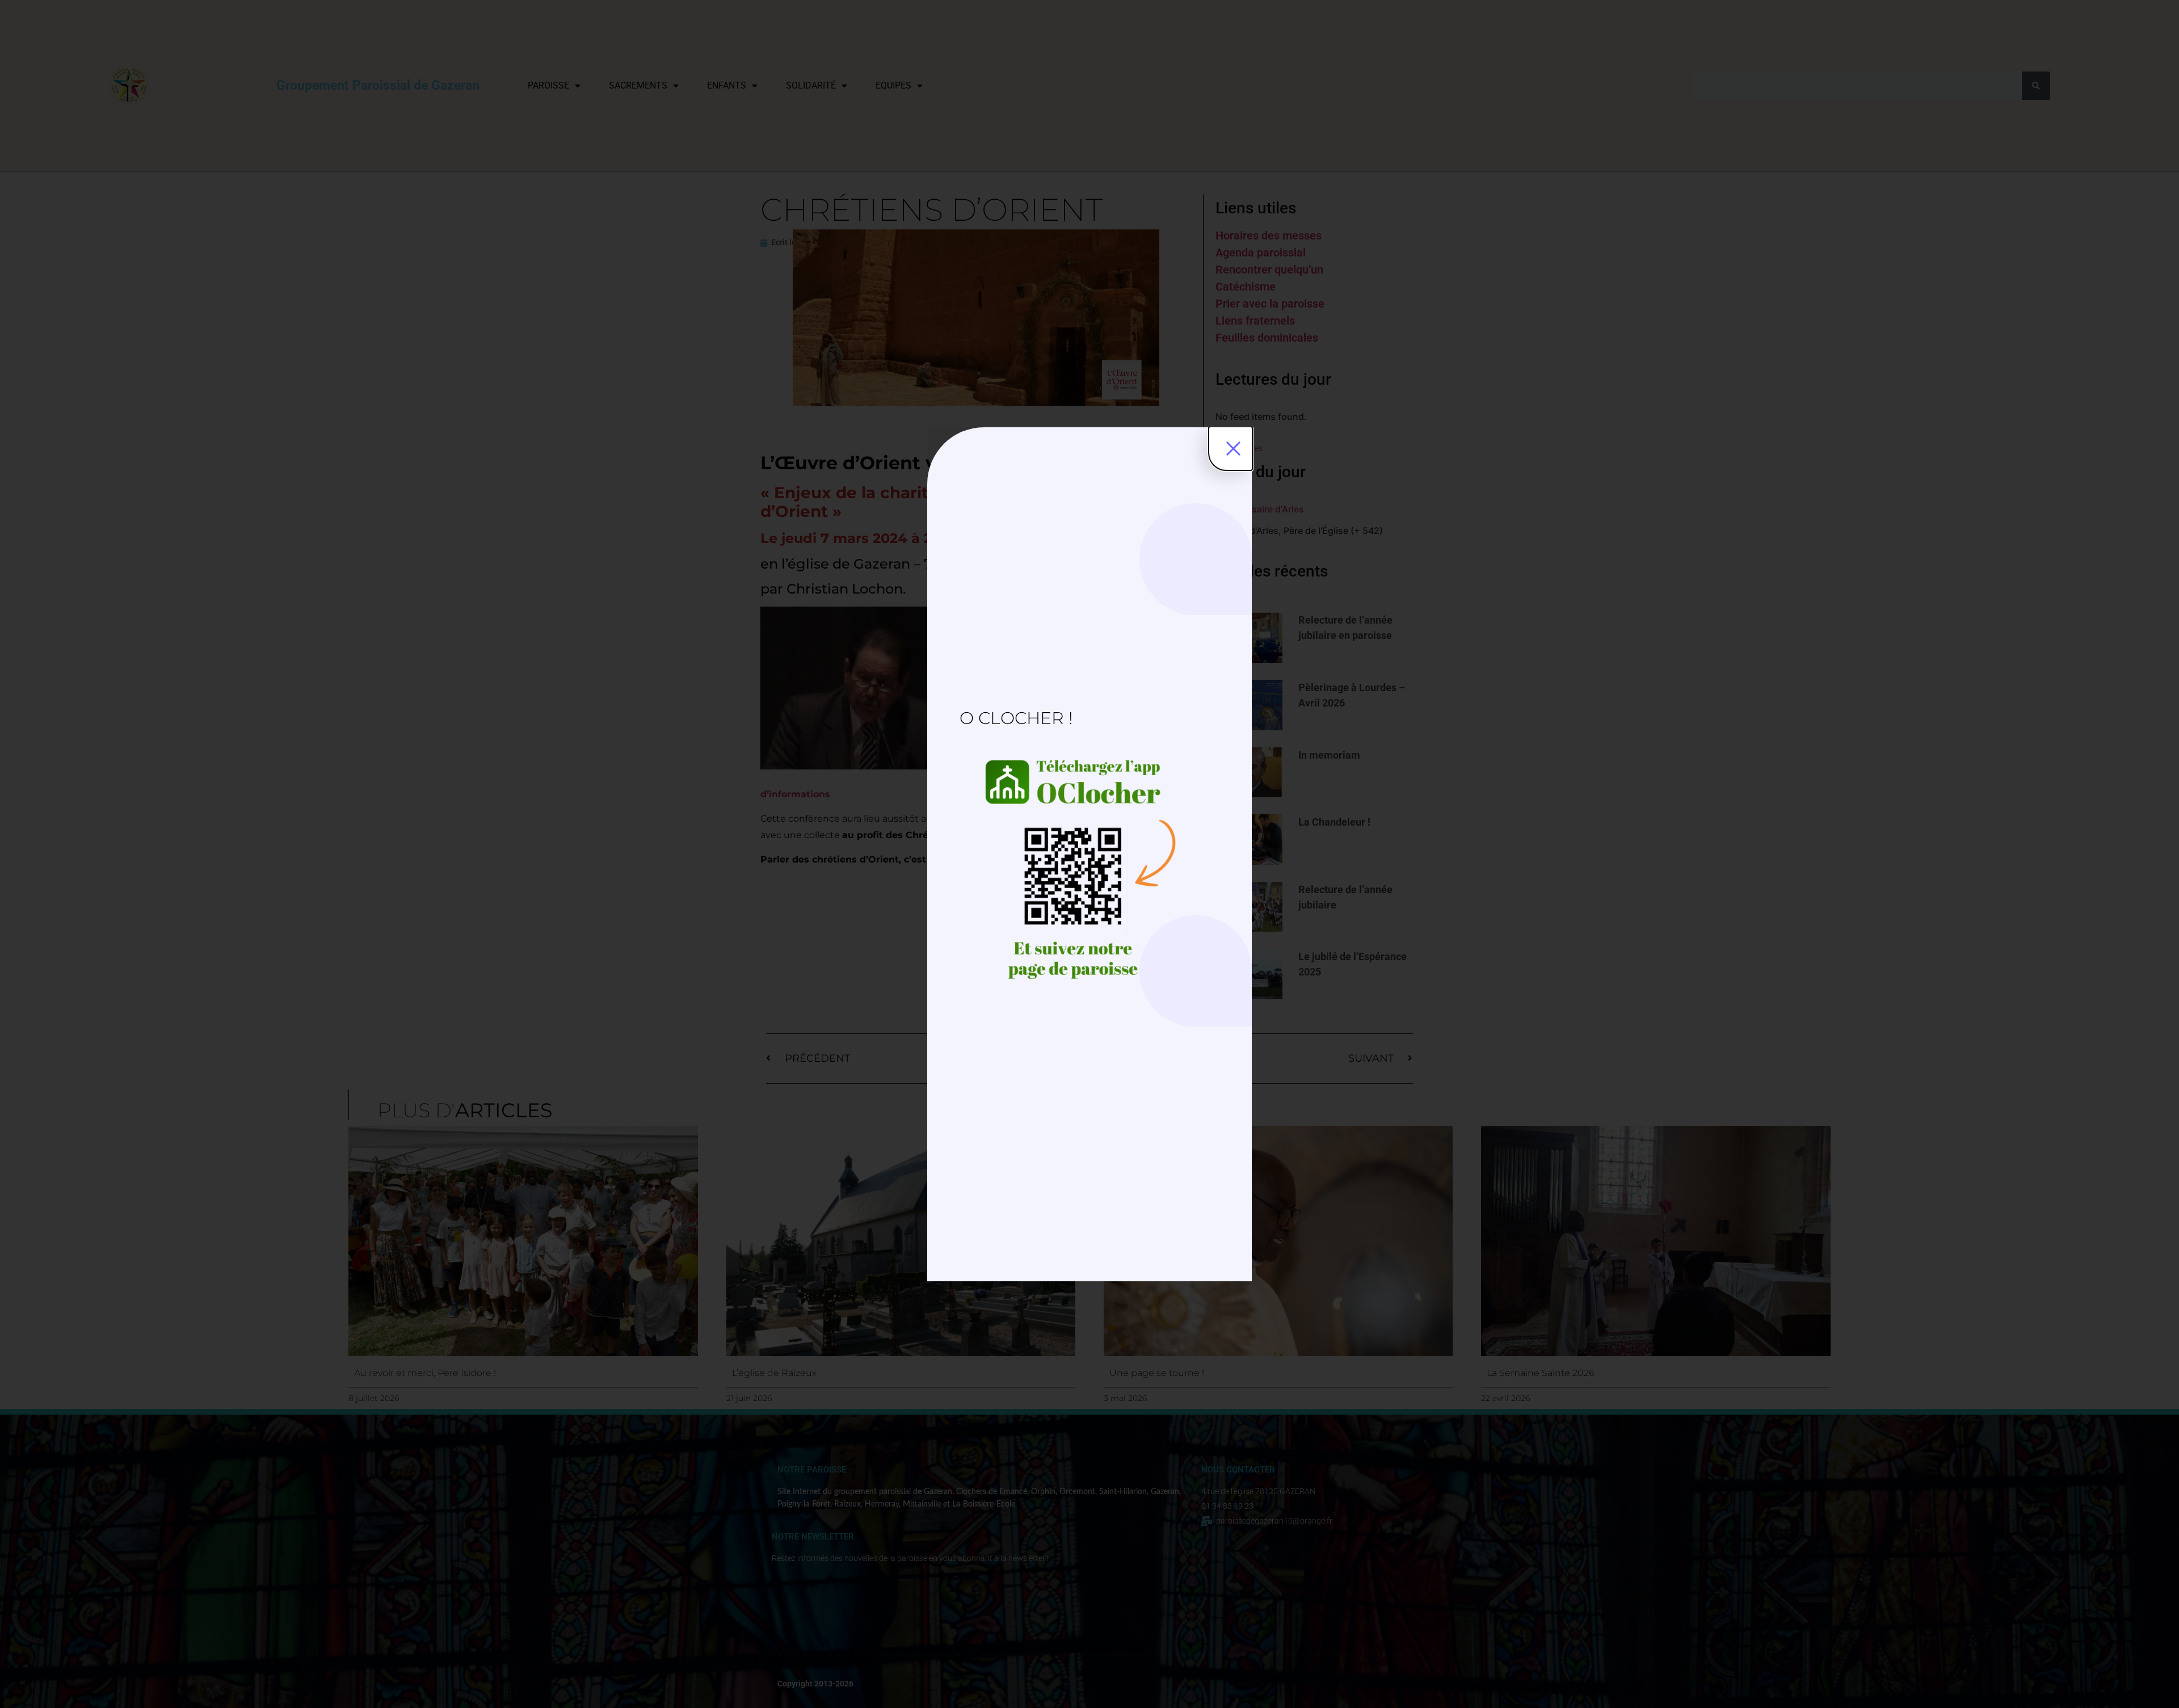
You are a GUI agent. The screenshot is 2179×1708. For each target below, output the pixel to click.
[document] (1089, 854)
